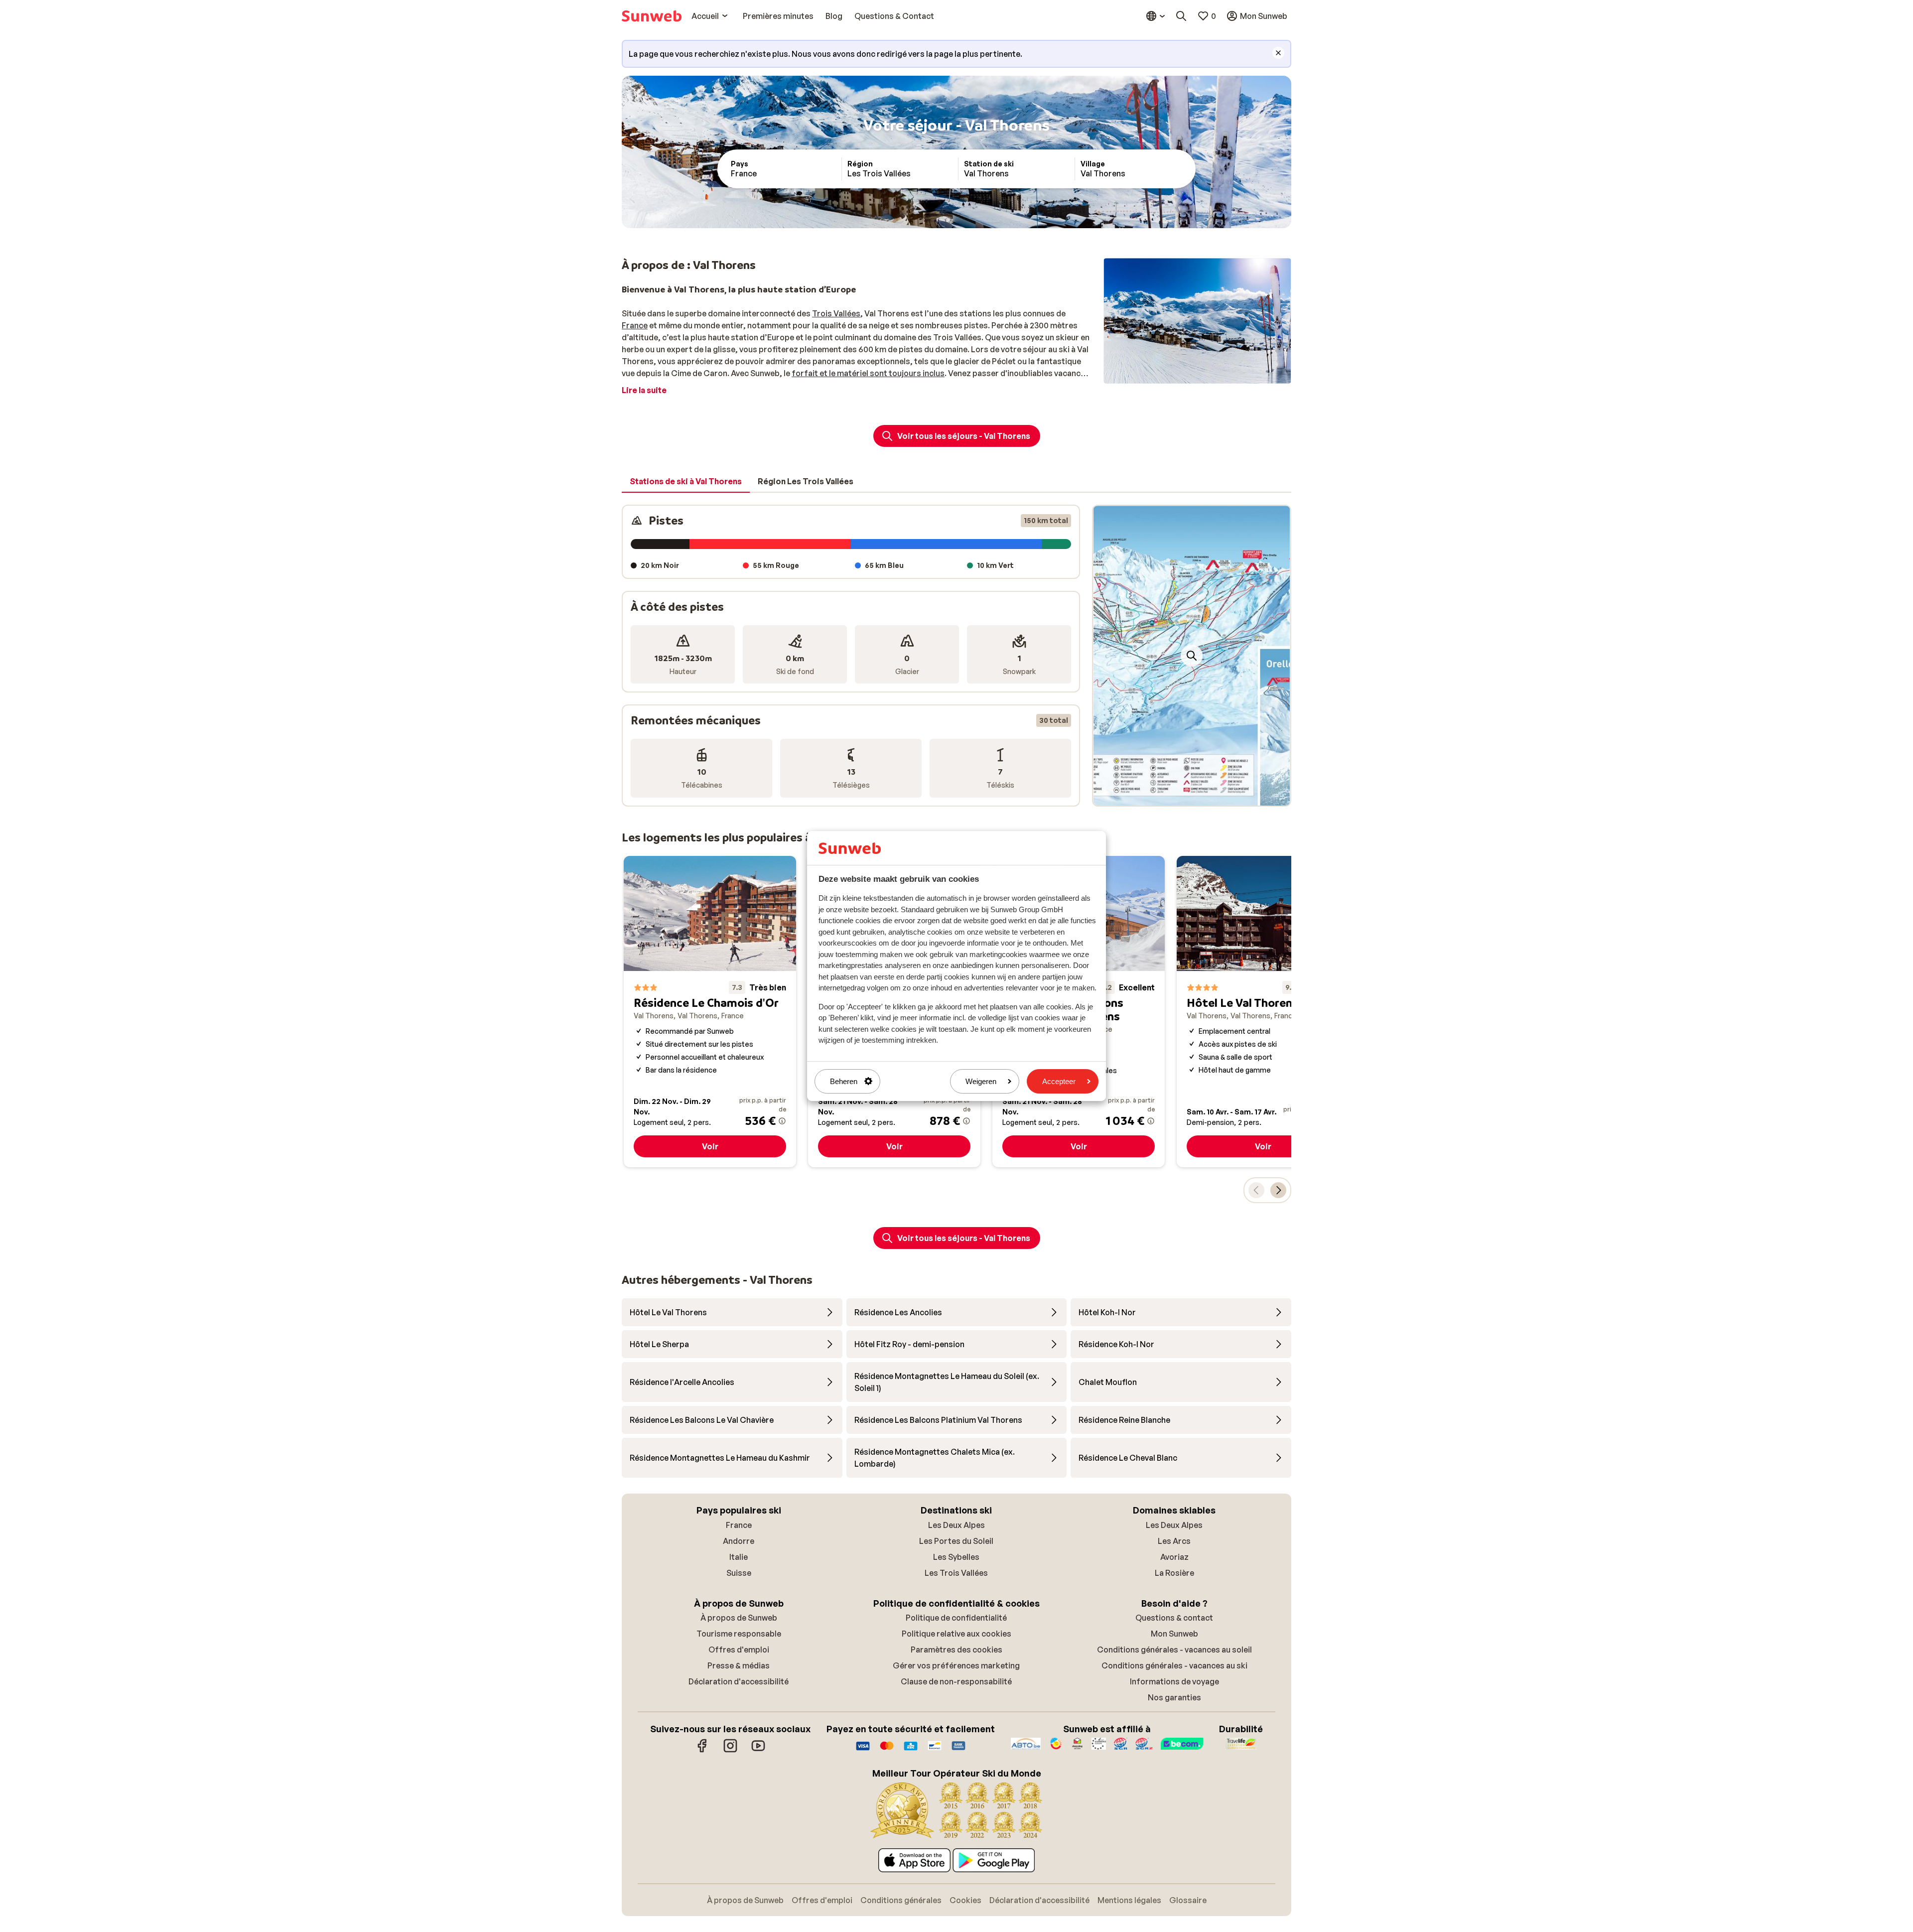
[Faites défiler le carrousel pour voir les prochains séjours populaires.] (1278, 1190)
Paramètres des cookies (956, 1650)
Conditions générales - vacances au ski (1174, 1665)
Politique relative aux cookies (956, 1634)
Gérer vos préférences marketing (956, 1665)
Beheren (844, 1081)
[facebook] (702, 1751)
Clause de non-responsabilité (956, 1681)
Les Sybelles (956, 1557)
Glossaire (1188, 1900)
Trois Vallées (836, 313)
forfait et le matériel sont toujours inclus (868, 373)
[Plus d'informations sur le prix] (782, 1121)
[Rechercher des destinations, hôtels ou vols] (1181, 16)
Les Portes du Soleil (956, 1541)
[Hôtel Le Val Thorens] (1263, 1012)
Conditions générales (901, 1900)
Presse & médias (739, 1665)
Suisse (739, 1573)
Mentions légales (1129, 1900)
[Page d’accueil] (652, 16)
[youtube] (758, 1751)
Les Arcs (1174, 1541)
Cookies (965, 1900)
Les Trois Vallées (956, 1573)
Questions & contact (1174, 1618)
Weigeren (981, 1081)
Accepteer (1059, 1081)
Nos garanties (1174, 1697)
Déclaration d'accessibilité (739, 1681)
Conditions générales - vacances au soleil (1174, 1650)
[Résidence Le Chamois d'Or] (710, 1012)
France (635, 325)
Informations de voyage (1174, 1681)
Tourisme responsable (739, 1634)
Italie (739, 1557)
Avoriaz (1174, 1557)
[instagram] (730, 1751)
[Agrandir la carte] (1192, 656)
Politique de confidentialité (956, 1618)
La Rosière (1174, 1573)
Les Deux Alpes (956, 1525)
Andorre (739, 1541)
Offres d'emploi (739, 1650)
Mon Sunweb (1174, 1634)
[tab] (686, 482)
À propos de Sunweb (739, 1618)
